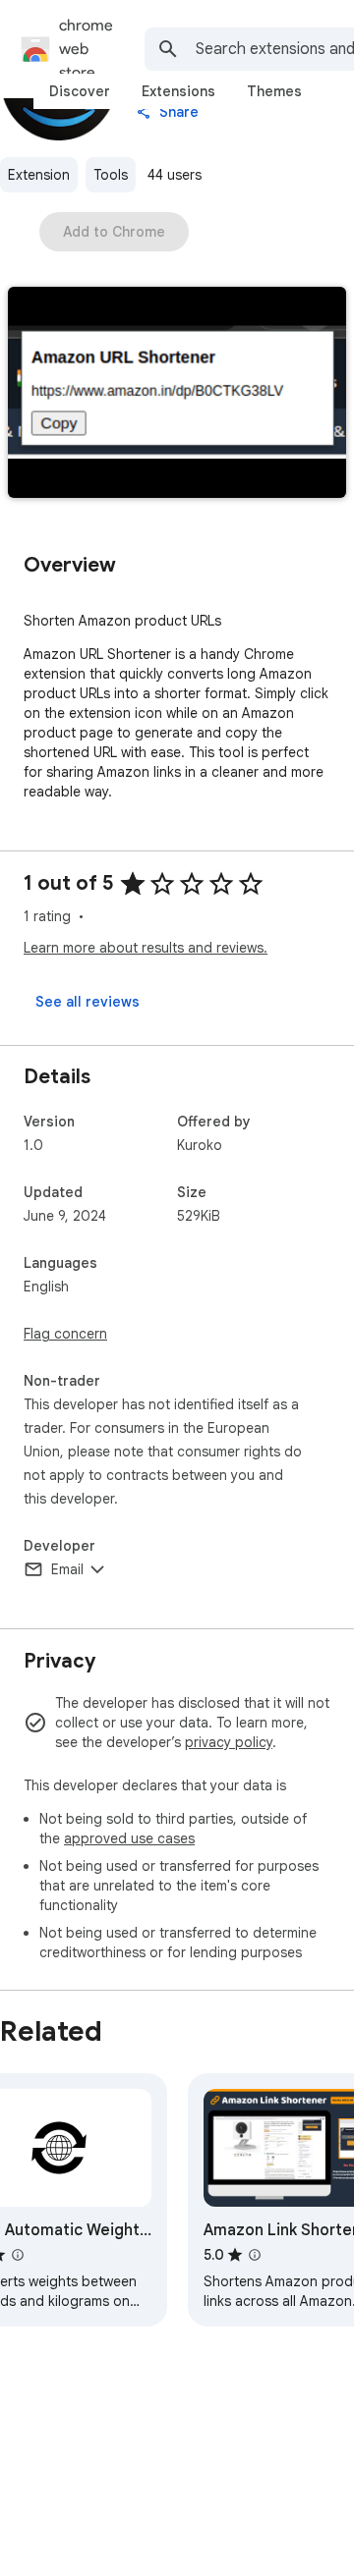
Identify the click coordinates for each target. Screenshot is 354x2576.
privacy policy (229, 1742)
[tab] (80, 91)
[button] (177, 394)
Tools (111, 175)
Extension (39, 175)
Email (67, 1569)
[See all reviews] (88, 1002)
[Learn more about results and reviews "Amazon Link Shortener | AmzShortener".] (255, 2255)
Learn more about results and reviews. (146, 948)
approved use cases (129, 1838)
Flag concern (65, 1334)
